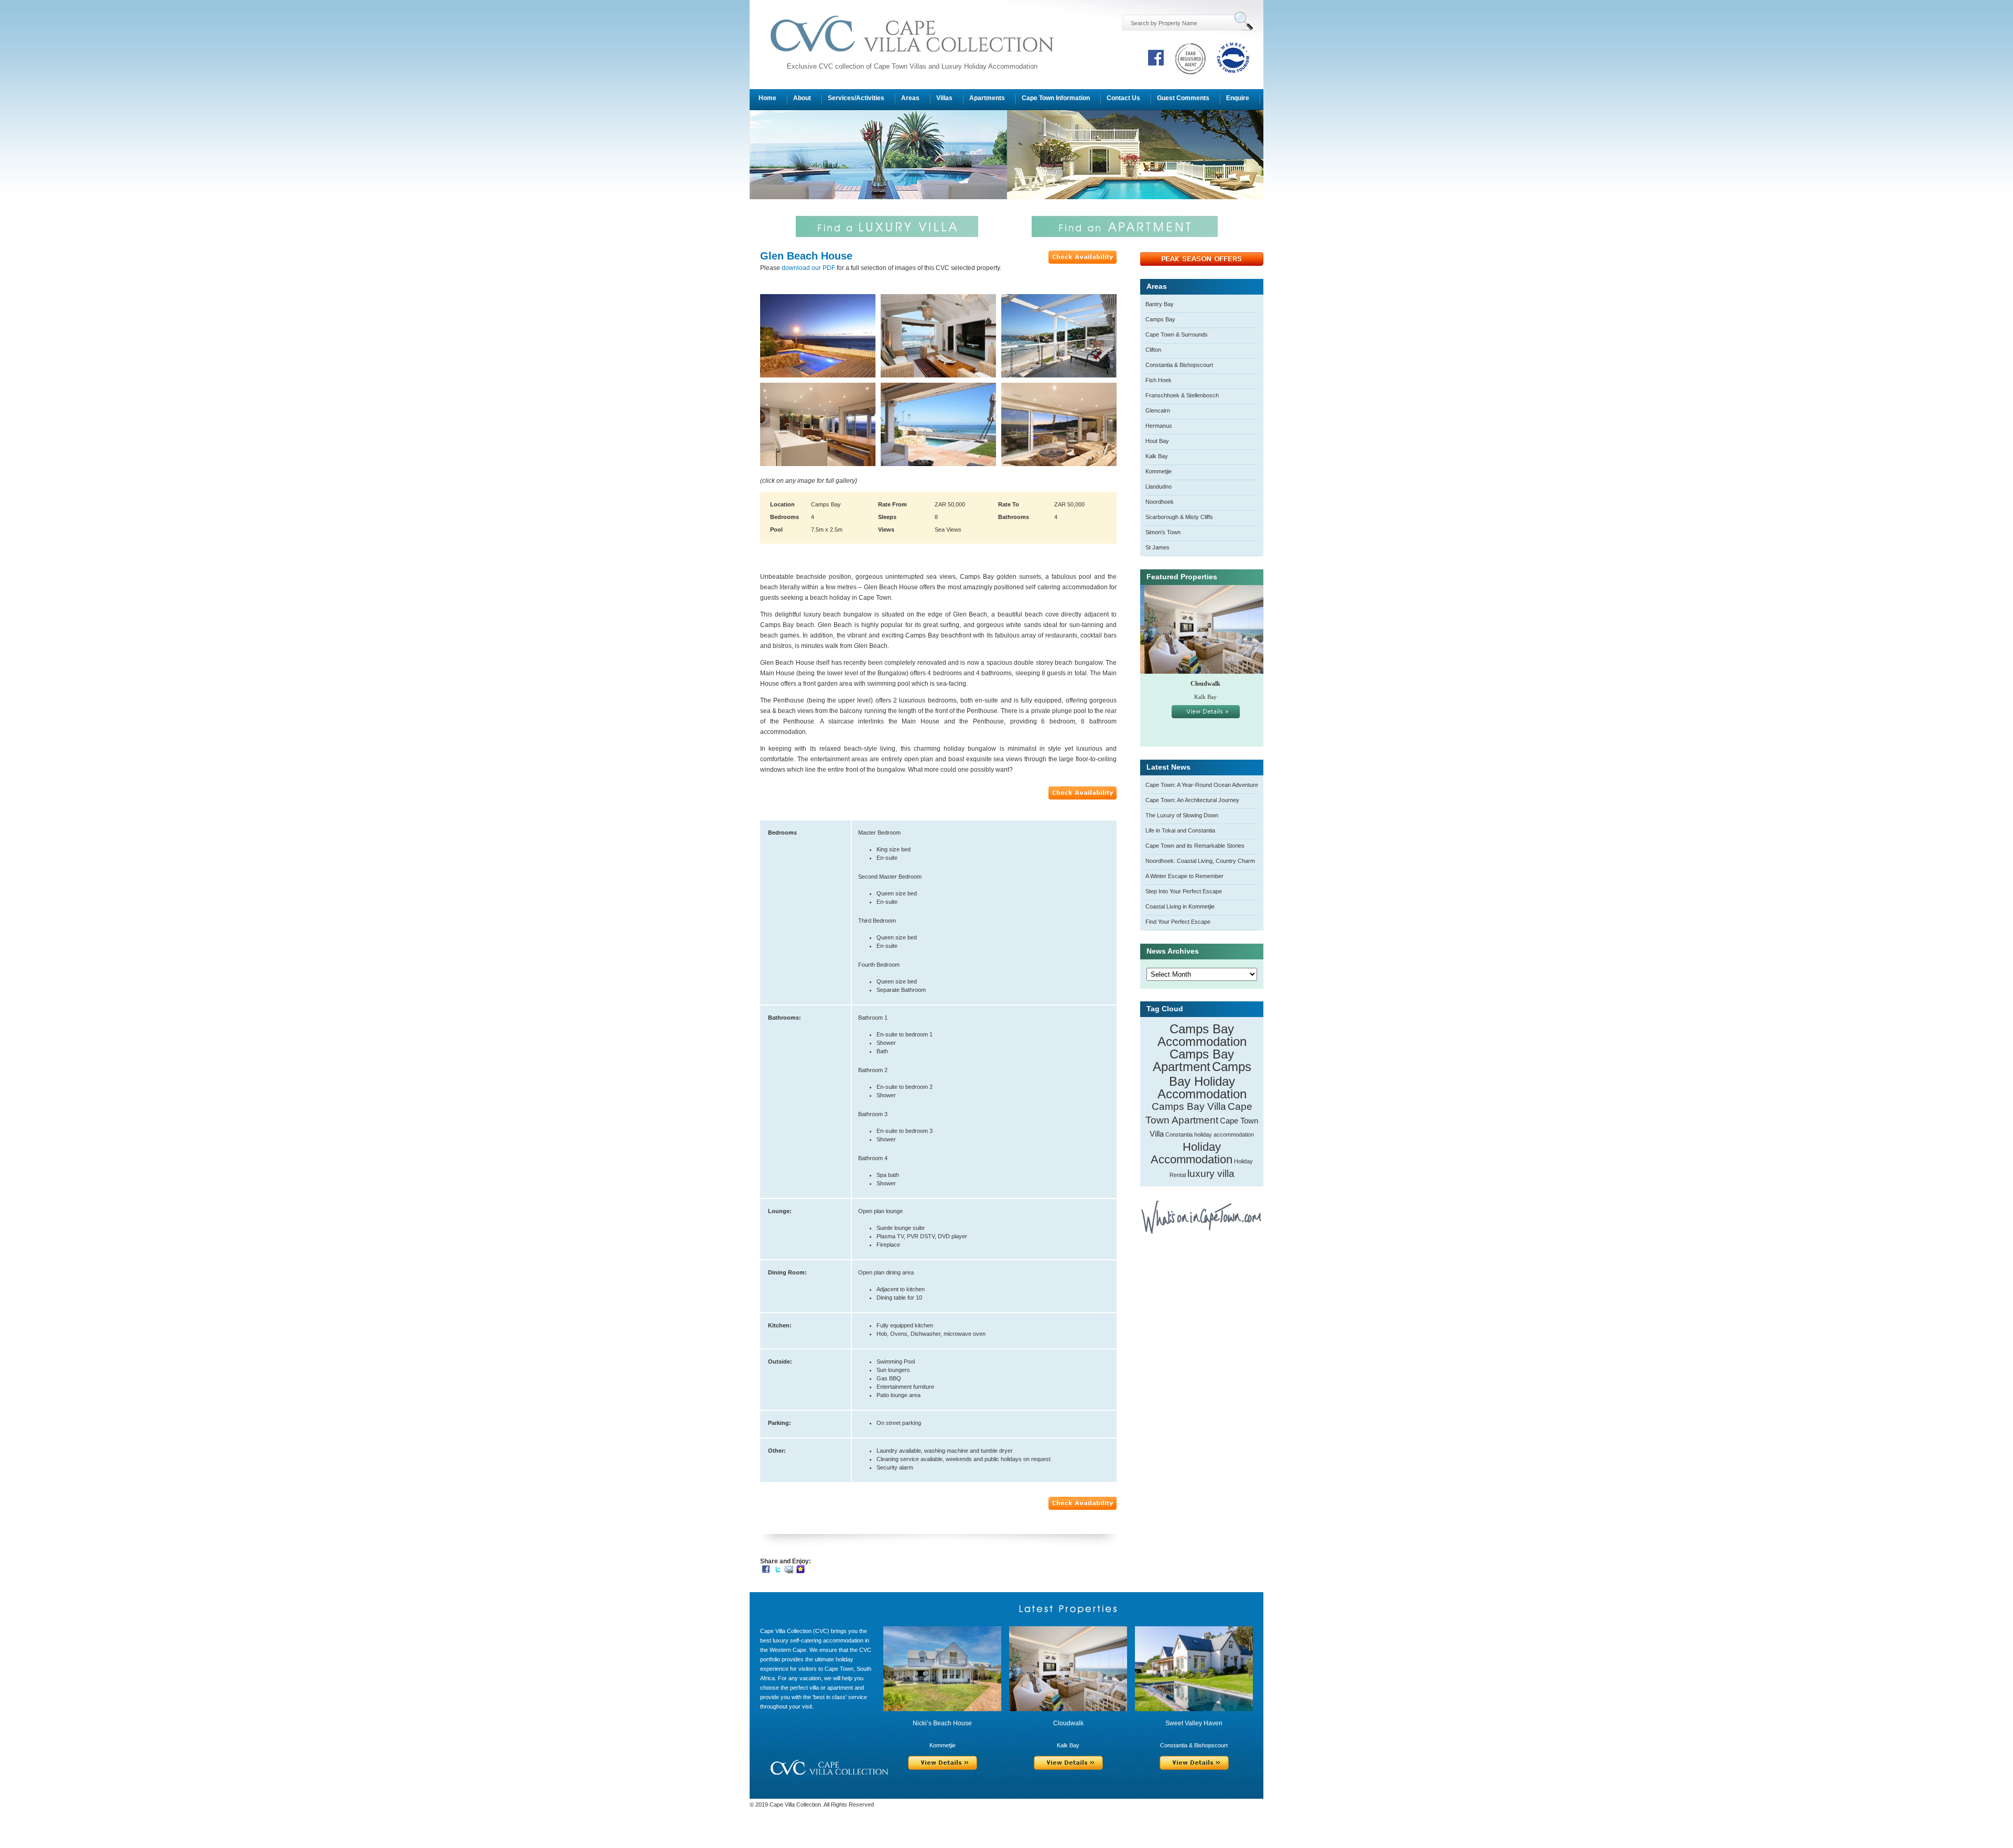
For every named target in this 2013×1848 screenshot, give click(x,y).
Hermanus (1159, 426)
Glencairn (1158, 410)
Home (767, 98)
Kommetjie (1159, 471)
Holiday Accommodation (1192, 1153)
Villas (944, 98)
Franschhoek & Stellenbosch (1182, 395)
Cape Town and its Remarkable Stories (1195, 846)
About (802, 98)
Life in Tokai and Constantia (1180, 830)
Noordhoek (1160, 502)
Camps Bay (1160, 319)
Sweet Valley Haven (1194, 1723)
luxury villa (1211, 1174)
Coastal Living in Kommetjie (1180, 906)
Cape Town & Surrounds (1177, 334)
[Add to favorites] (800, 1569)
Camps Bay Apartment (1194, 1060)
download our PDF (808, 268)
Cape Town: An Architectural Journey (1192, 800)
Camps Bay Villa (1189, 1106)
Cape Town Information (1056, 98)
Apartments (987, 98)
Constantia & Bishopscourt (1179, 365)
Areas (910, 98)
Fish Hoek (1159, 380)
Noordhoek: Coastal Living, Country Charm (1200, 861)
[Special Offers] (1202, 264)
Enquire (1238, 98)
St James (1157, 547)
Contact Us (1123, 98)
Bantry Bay (1160, 304)
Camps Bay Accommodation (1202, 1035)
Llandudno (1159, 487)
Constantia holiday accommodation (1210, 1134)
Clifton (1153, 350)
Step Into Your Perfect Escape (1184, 891)
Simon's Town (1163, 532)
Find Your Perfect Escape (1178, 922)
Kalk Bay (1157, 456)
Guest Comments (1183, 98)
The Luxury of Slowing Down (1182, 815)
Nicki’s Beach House (942, 1723)
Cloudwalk (1201, 684)
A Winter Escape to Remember (1184, 876)
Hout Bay (1157, 441)
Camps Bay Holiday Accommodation (1204, 1080)
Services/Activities (856, 98)
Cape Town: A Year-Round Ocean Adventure (1202, 785)
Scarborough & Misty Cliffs (1179, 517)
